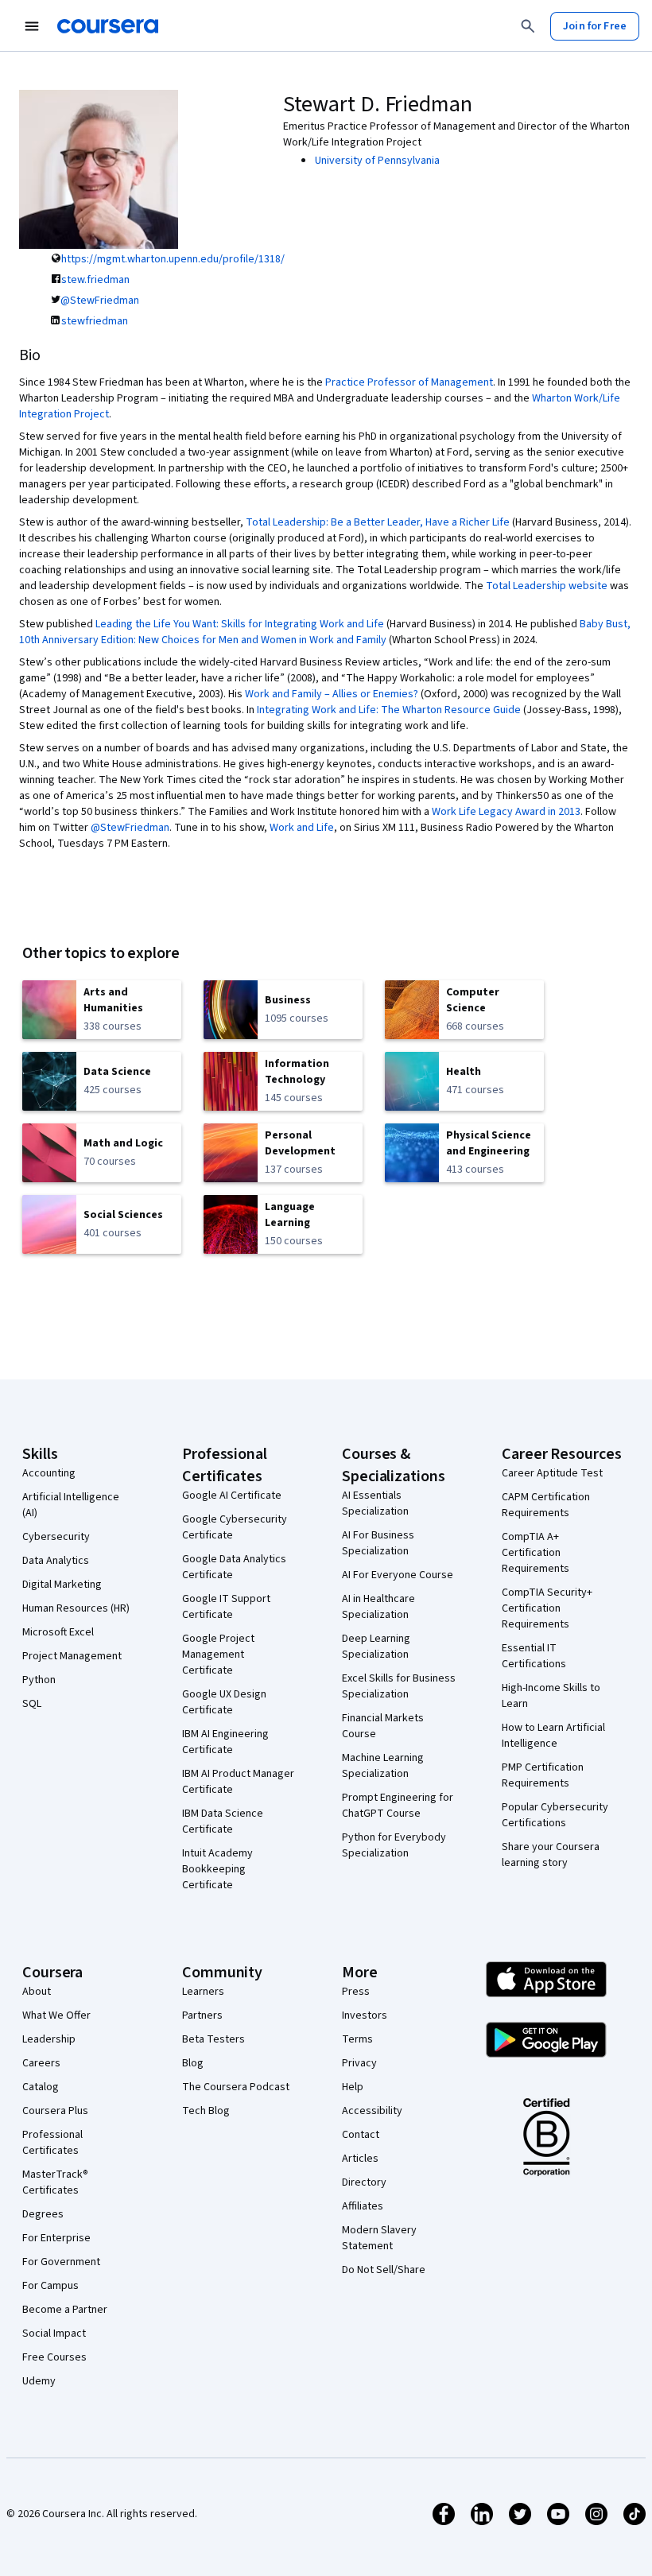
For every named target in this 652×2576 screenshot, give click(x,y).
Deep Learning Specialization (376, 1647)
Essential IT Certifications (534, 1656)
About (37, 1992)
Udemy (39, 2381)
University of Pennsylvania (377, 161)
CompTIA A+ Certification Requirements (536, 1553)
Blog (193, 2063)
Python (39, 1680)
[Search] (528, 26)
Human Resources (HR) (76, 1608)
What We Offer (56, 2015)
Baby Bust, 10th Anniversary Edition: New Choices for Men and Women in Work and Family (325, 632)
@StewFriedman (100, 301)
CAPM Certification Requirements (546, 1505)
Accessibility (372, 2111)
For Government (61, 2262)
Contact (361, 2135)
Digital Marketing (62, 1585)
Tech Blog (206, 2111)
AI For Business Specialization (378, 1543)
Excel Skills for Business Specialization (399, 1686)
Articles (360, 2159)
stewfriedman (95, 321)
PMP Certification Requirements (543, 1775)
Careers (41, 2063)
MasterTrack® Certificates (55, 2182)
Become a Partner (65, 2310)
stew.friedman (95, 280)
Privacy (359, 2063)
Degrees (43, 2214)
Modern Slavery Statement (379, 2238)
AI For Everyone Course (398, 1575)
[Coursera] (108, 26)
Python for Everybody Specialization (394, 1845)
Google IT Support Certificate (226, 1607)
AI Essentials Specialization (375, 1503)
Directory (364, 2182)
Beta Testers (213, 2039)
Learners (203, 1992)
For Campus (50, 2286)
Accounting (49, 1473)
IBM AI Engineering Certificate (225, 1742)
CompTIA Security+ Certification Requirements (547, 1608)
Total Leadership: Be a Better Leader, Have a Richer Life (378, 522)
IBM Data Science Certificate (223, 1821)
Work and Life (302, 828)
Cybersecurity (56, 1537)
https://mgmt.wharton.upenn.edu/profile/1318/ (173, 259)
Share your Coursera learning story (551, 1855)
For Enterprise (56, 2238)
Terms (357, 2039)
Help (353, 2087)
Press (356, 1992)
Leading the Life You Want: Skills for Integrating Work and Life (240, 624)
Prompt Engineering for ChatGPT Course (398, 1806)
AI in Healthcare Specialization (378, 1607)
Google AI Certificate (232, 1496)
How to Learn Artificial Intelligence (553, 1736)
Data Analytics (56, 1561)
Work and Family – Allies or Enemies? (332, 694)
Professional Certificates (52, 2143)
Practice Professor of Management (409, 382)
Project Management (72, 1656)
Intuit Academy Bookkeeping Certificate (217, 1869)
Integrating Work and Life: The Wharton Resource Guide (389, 710)
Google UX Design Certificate (224, 1702)
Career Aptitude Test (552, 1473)
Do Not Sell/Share (384, 2270)
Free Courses (54, 2357)
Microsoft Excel (58, 1632)
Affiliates (363, 2206)
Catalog (41, 2087)
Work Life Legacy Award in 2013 (506, 812)
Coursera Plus (55, 2111)
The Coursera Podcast (236, 2087)
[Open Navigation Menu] (32, 26)
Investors (365, 2015)
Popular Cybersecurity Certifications (555, 1815)
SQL (32, 1704)
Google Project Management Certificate (218, 1655)
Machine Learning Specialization (383, 1766)
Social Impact (54, 2334)
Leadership (49, 2039)
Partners (202, 2015)
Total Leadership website (547, 586)
